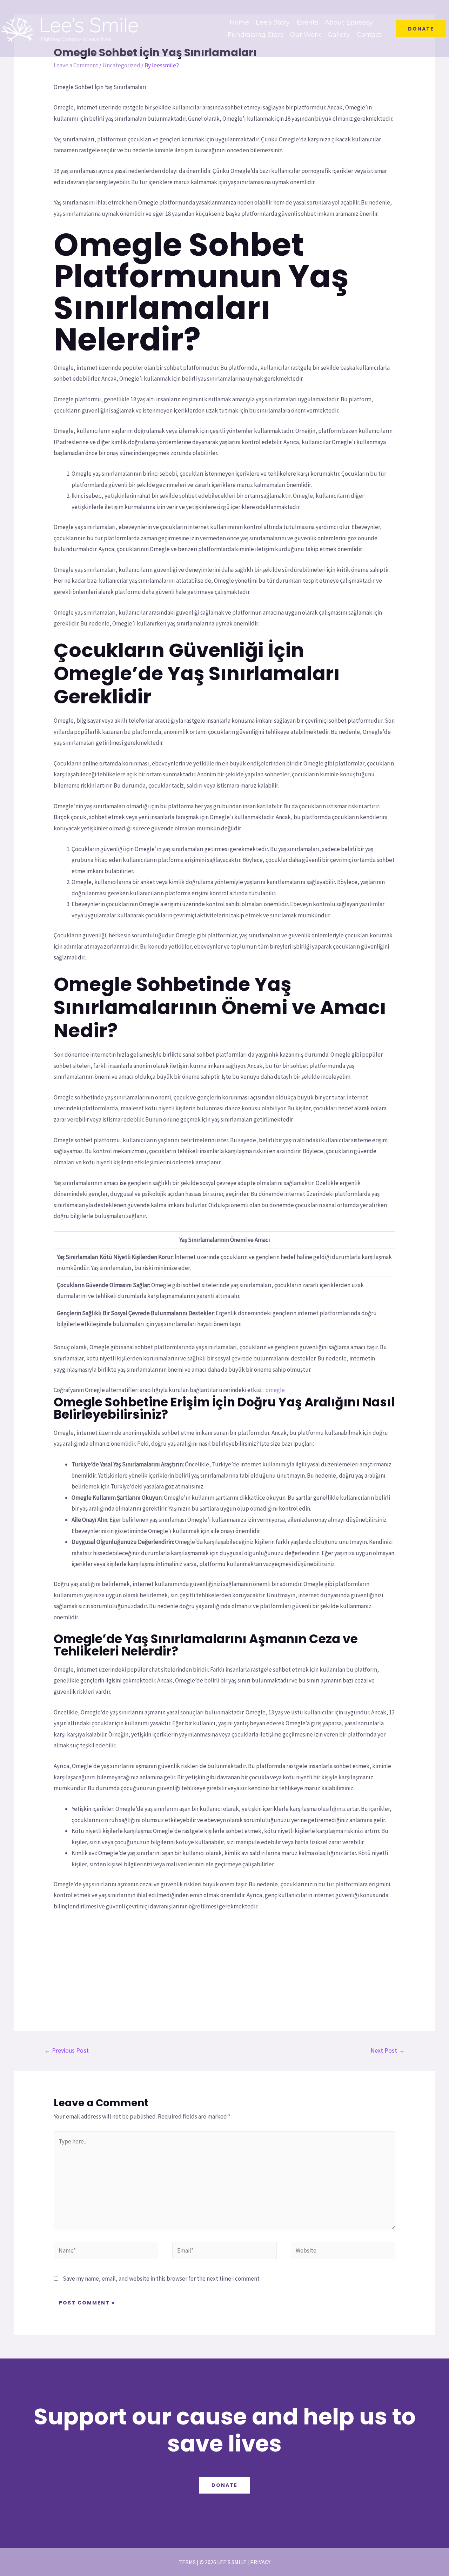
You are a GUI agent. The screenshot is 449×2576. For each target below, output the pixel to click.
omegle (275, 1390)
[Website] (343, 2252)
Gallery (339, 35)
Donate (224, 2485)
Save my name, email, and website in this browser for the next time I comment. (162, 2279)
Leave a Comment (76, 65)
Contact (369, 35)
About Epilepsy (349, 22)
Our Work (306, 35)
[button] (421, 29)
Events (308, 22)
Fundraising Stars (256, 35)
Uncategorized (121, 65)
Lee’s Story (273, 22)
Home (239, 22)
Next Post (388, 2050)
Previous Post (66, 2050)
